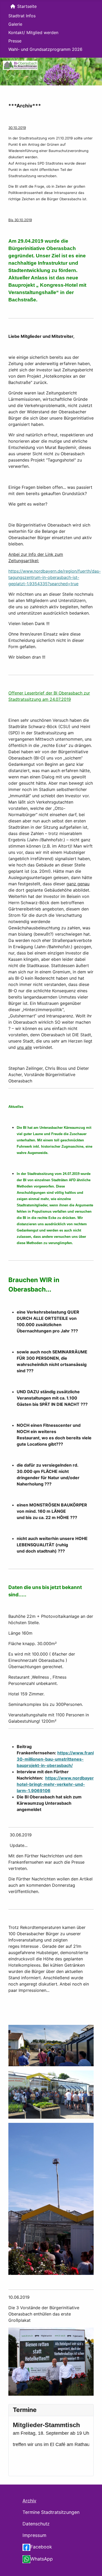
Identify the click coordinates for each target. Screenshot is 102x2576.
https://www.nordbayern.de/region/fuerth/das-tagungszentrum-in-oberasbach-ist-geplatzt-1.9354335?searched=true (55, 577)
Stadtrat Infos (22, 16)
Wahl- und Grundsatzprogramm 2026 (45, 49)
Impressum (34, 2535)
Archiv (29, 2501)
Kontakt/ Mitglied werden (33, 32)
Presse (15, 41)
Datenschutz (36, 2524)
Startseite (27, 6)
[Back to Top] (93, 2566)
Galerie (15, 24)
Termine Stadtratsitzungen (51, 2512)
